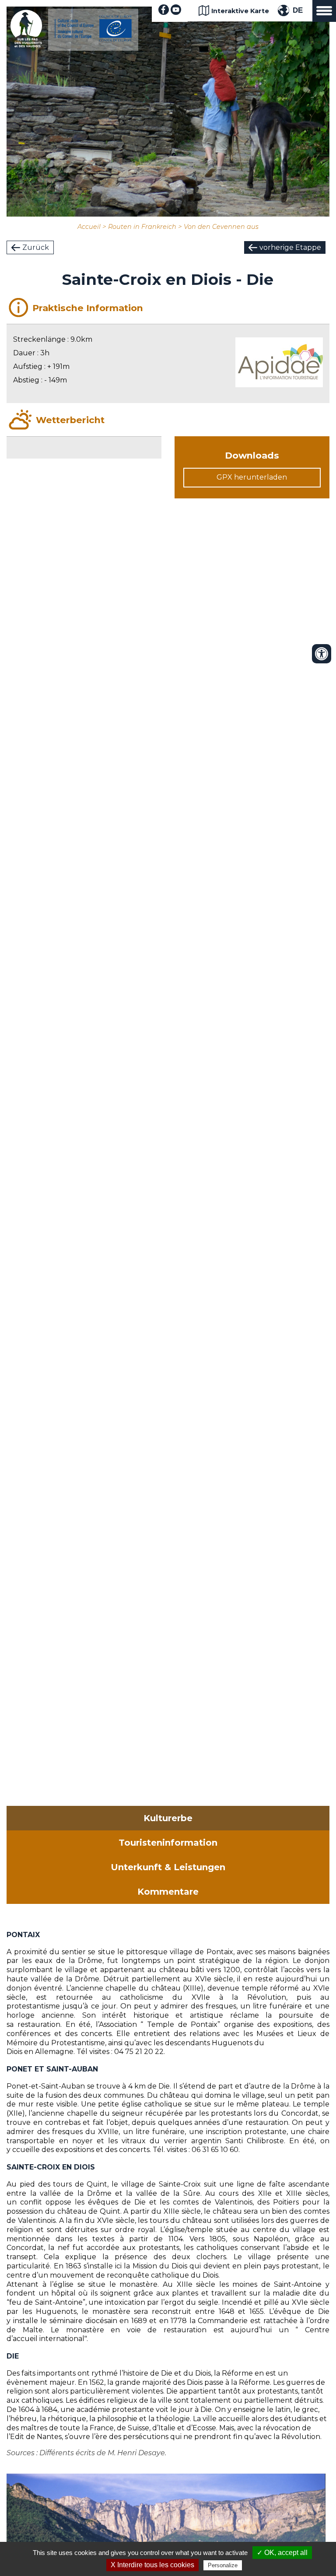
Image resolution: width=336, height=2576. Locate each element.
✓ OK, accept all (282, 2553)
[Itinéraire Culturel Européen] (93, 39)
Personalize (223, 2565)
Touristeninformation (168, 1843)
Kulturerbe (168, 1818)
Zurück (36, 247)
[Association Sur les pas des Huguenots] (26, 45)
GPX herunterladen (252, 477)
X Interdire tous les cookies (152, 2565)
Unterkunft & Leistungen (168, 1867)
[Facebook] (164, 12)
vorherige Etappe (290, 247)
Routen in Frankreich (142, 227)
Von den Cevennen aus (221, 227)
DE (298, 10)
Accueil (89, 227)
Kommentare (168, 1892)
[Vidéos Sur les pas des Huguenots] (176, 12)
